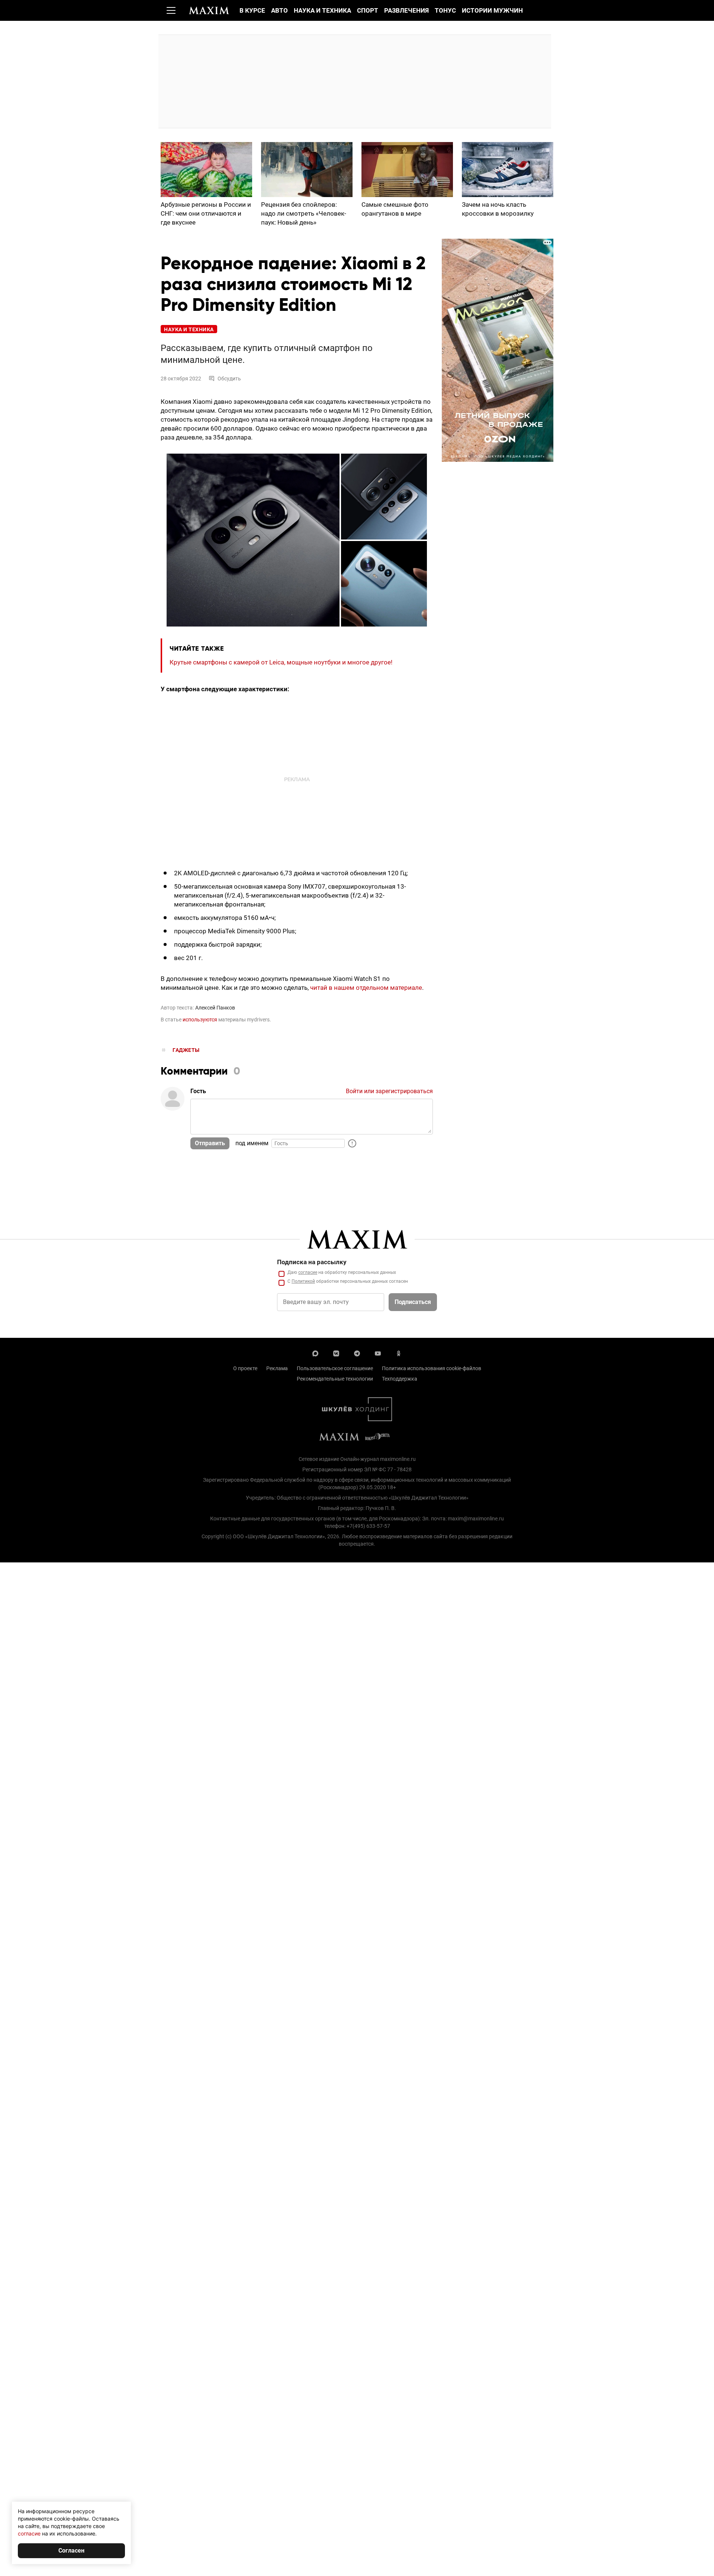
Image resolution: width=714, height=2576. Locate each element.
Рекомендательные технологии (335, 1379)
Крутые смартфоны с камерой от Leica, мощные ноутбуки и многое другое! (281, 662)
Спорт (368, 10)
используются (200, 1020)
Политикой (303, 1281)
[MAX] (315, 1353)
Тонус (445, 10)
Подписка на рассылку (312, 1262)
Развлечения (406, 10)
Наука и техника (322, 10)
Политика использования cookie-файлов (432, 1368)
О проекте (245, 1368)
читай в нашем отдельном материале (366, 988)
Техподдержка (400, 1379)
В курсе (252, 10)
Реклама (277, 1368)
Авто (279, 10)
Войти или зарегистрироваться (389, 1091)
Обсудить (229, 379)
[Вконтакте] (336, 1353)
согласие (308, 1272)
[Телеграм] (357, 1353)
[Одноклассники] (399, 1353)
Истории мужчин (492, 10)
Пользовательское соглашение (335, 1368)
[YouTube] (378, 1353)
